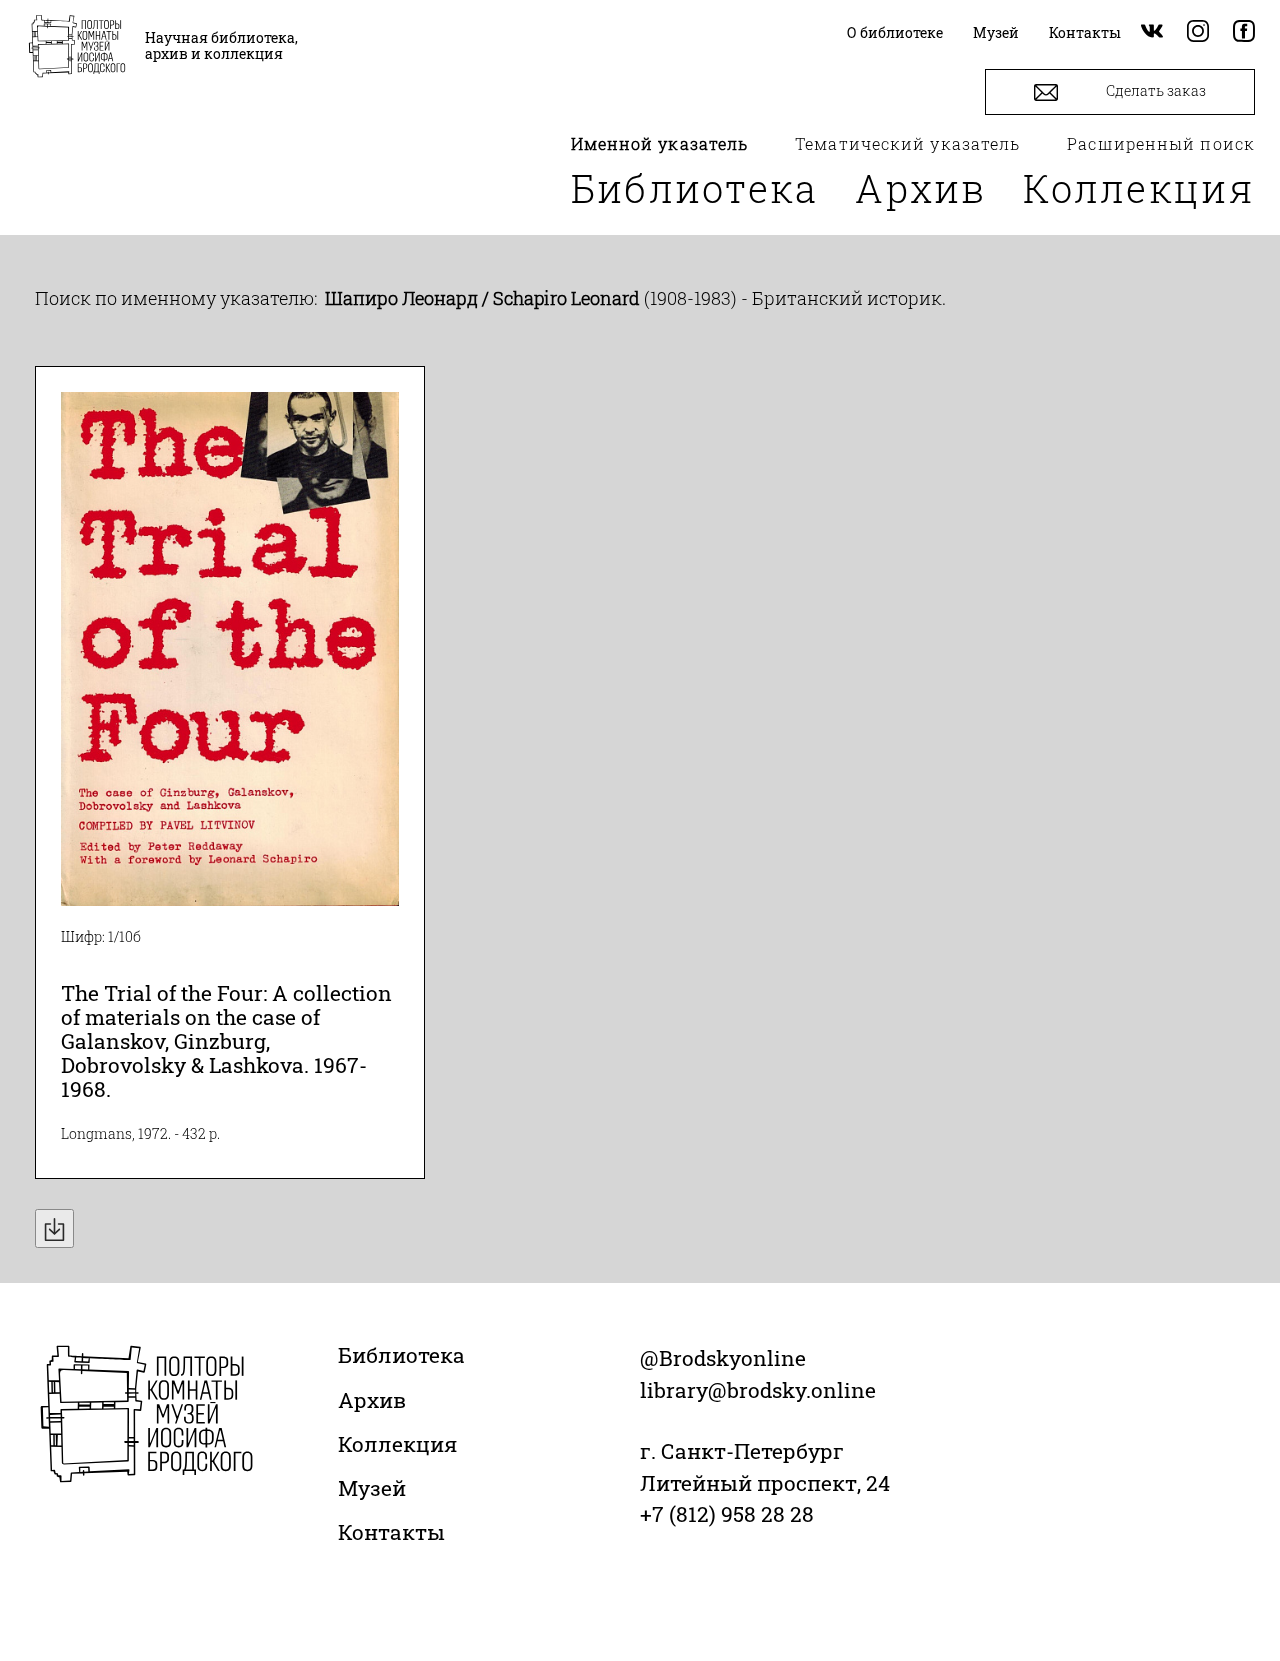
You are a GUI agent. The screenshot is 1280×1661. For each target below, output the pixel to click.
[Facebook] (1244, 32)
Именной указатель (660, 143)
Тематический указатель (907, 143)
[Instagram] (1198, 32)
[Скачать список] (54, 1228)
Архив (921, 188)
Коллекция (1139, 188)
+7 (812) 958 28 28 (727, 1514)
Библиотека (695, 188)
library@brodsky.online (758, 1390)
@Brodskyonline (723, 1358)
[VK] (1152, 32)
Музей (372, 1488)
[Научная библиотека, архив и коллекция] (77, 48)
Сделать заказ (1154, 90)
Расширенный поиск (1161, 143)
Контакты (391, 1532)
